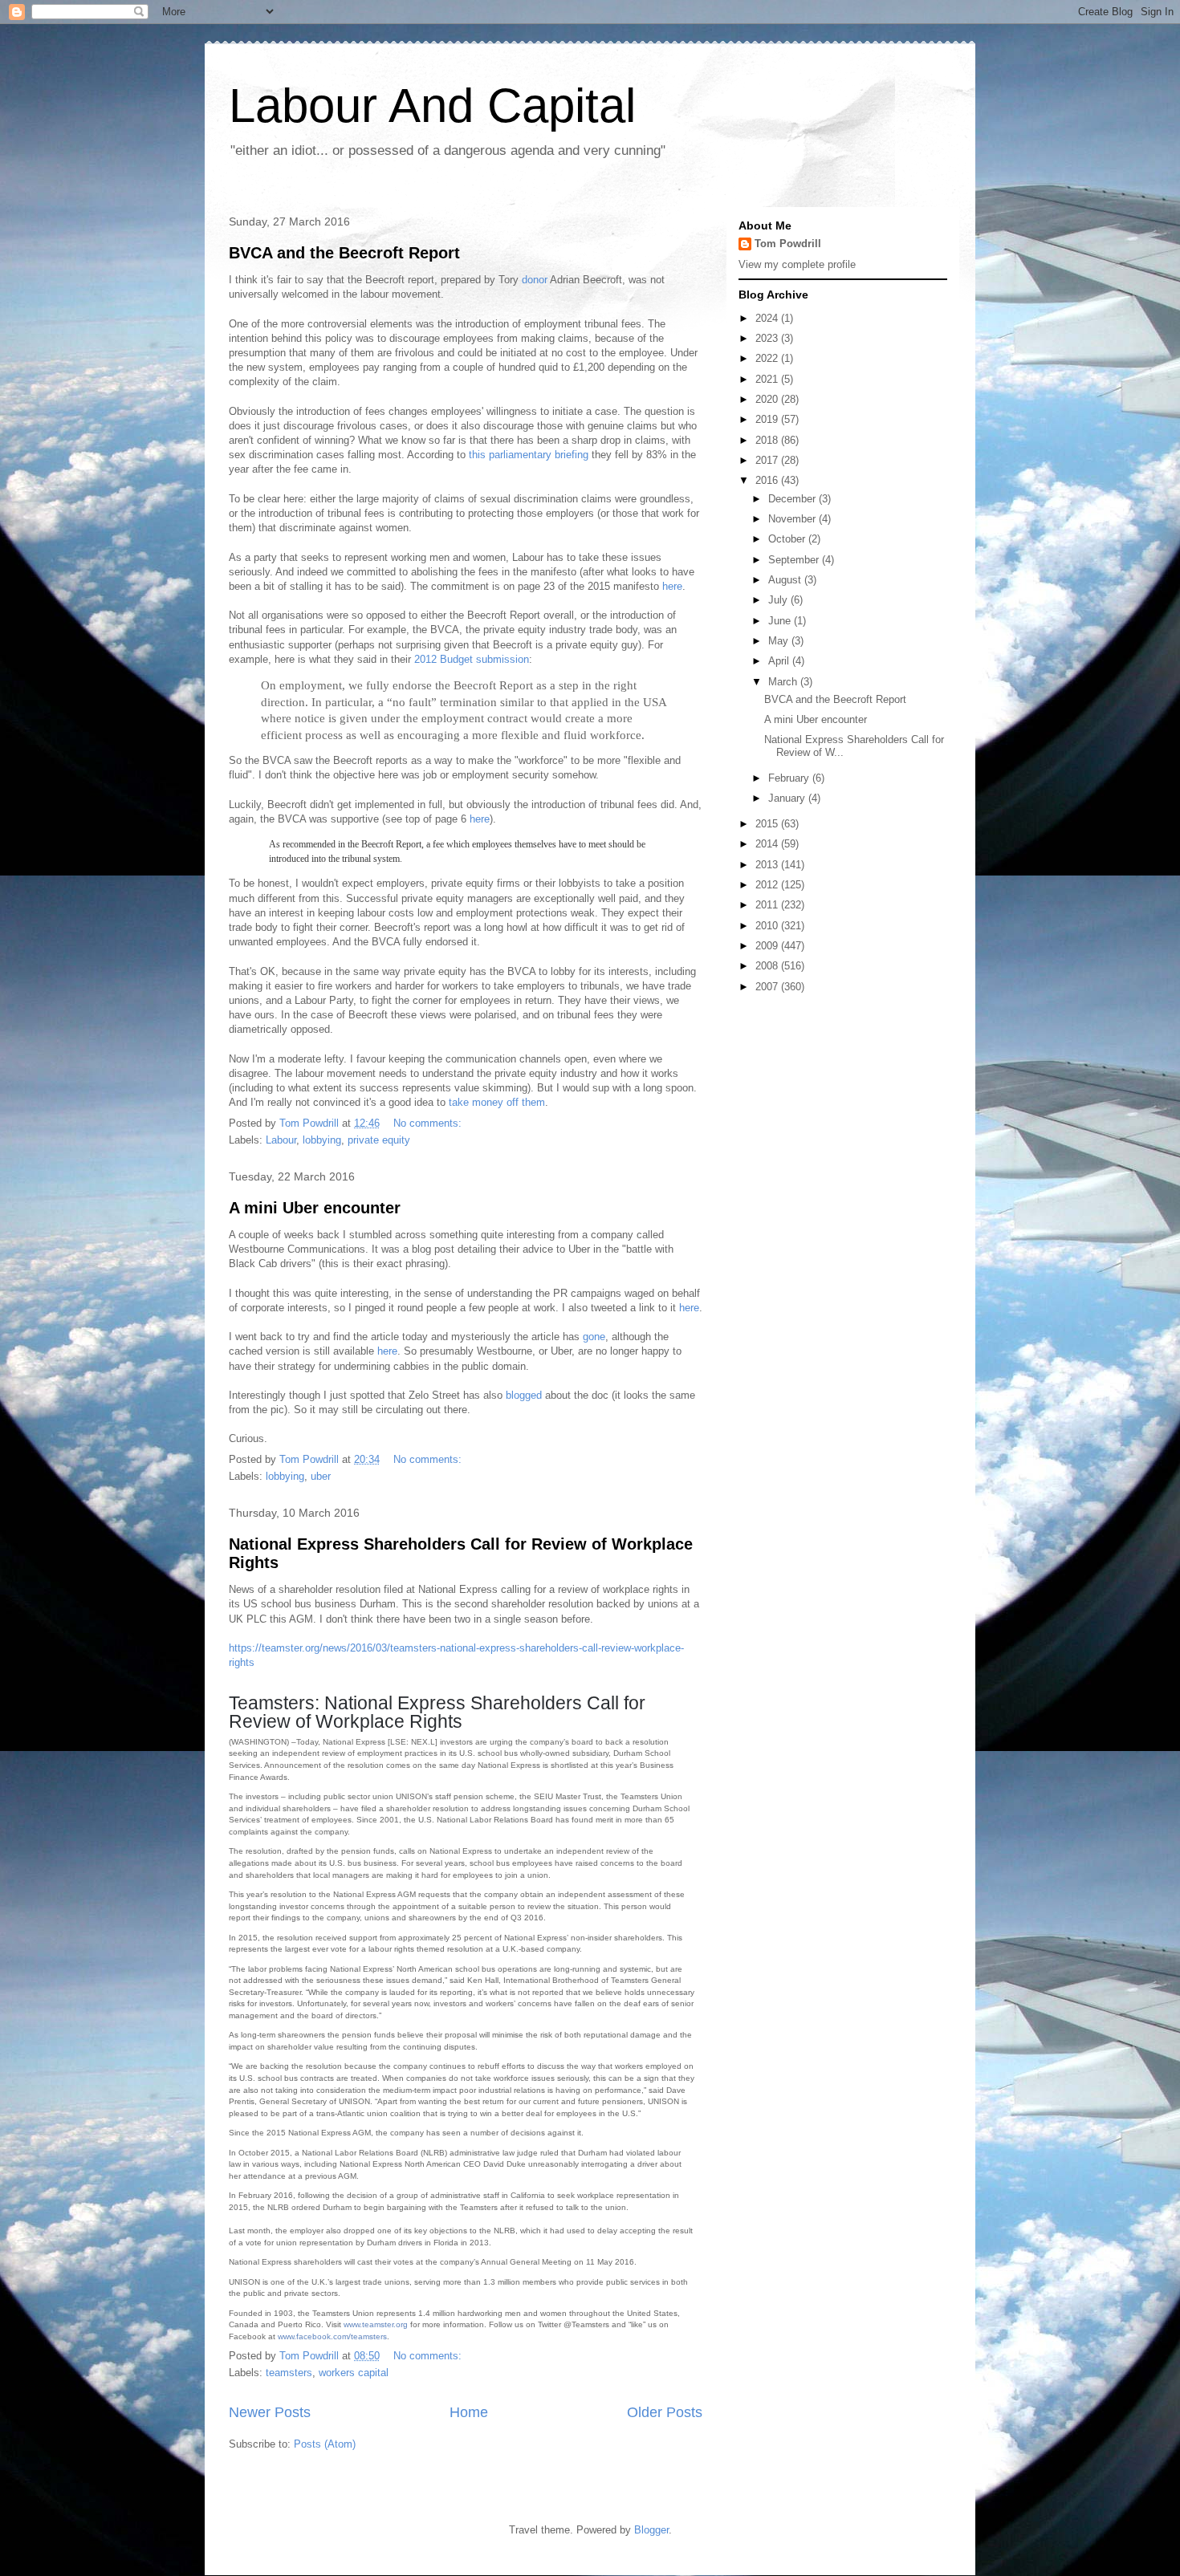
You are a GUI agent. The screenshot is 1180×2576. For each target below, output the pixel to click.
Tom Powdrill (788, 244)
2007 (768, 987)
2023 (768, 338)
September (795, 560)
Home (469, 2412)
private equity (379, 1140)
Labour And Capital (432, 106)
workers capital (354, 2373)
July (779, 600)
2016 (768, 480)
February (790, 778)
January (788, 798)
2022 (768, 358)
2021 (768, 379)
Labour (281, 1140)
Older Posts (665, 2412)
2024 (768, 318)
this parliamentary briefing (529, 455)
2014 (768, 844)
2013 (768, 865)
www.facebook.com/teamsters (332, 2336)
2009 (768, 946)
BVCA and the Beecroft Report (344, 253)
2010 (768, 926)
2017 (768, 460)
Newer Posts (270, 2412)
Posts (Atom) (325, 2444)
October (788, 539)
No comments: (429, 1123)
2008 (768, 966)
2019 (768, 419)
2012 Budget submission (472, 659)
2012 (768, 885)
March (784, 682)
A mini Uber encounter (315, 1208)
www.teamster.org (376, 2324)
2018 (768, 440)
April (780, 661)
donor (535, 280)
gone (594, 1337)
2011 (768, 905)
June (781, 621)
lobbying (322, 1140)
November (793, 519)
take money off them (497, 1102)
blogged (524, 1395)
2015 (768, 824)
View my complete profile (797, 264)
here (672, 586)
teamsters (289, 2373)
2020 (768, 399)
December (793, 499)
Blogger (651, 2530)
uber (321, 1476)
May (780, 641)
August (786, 580)
